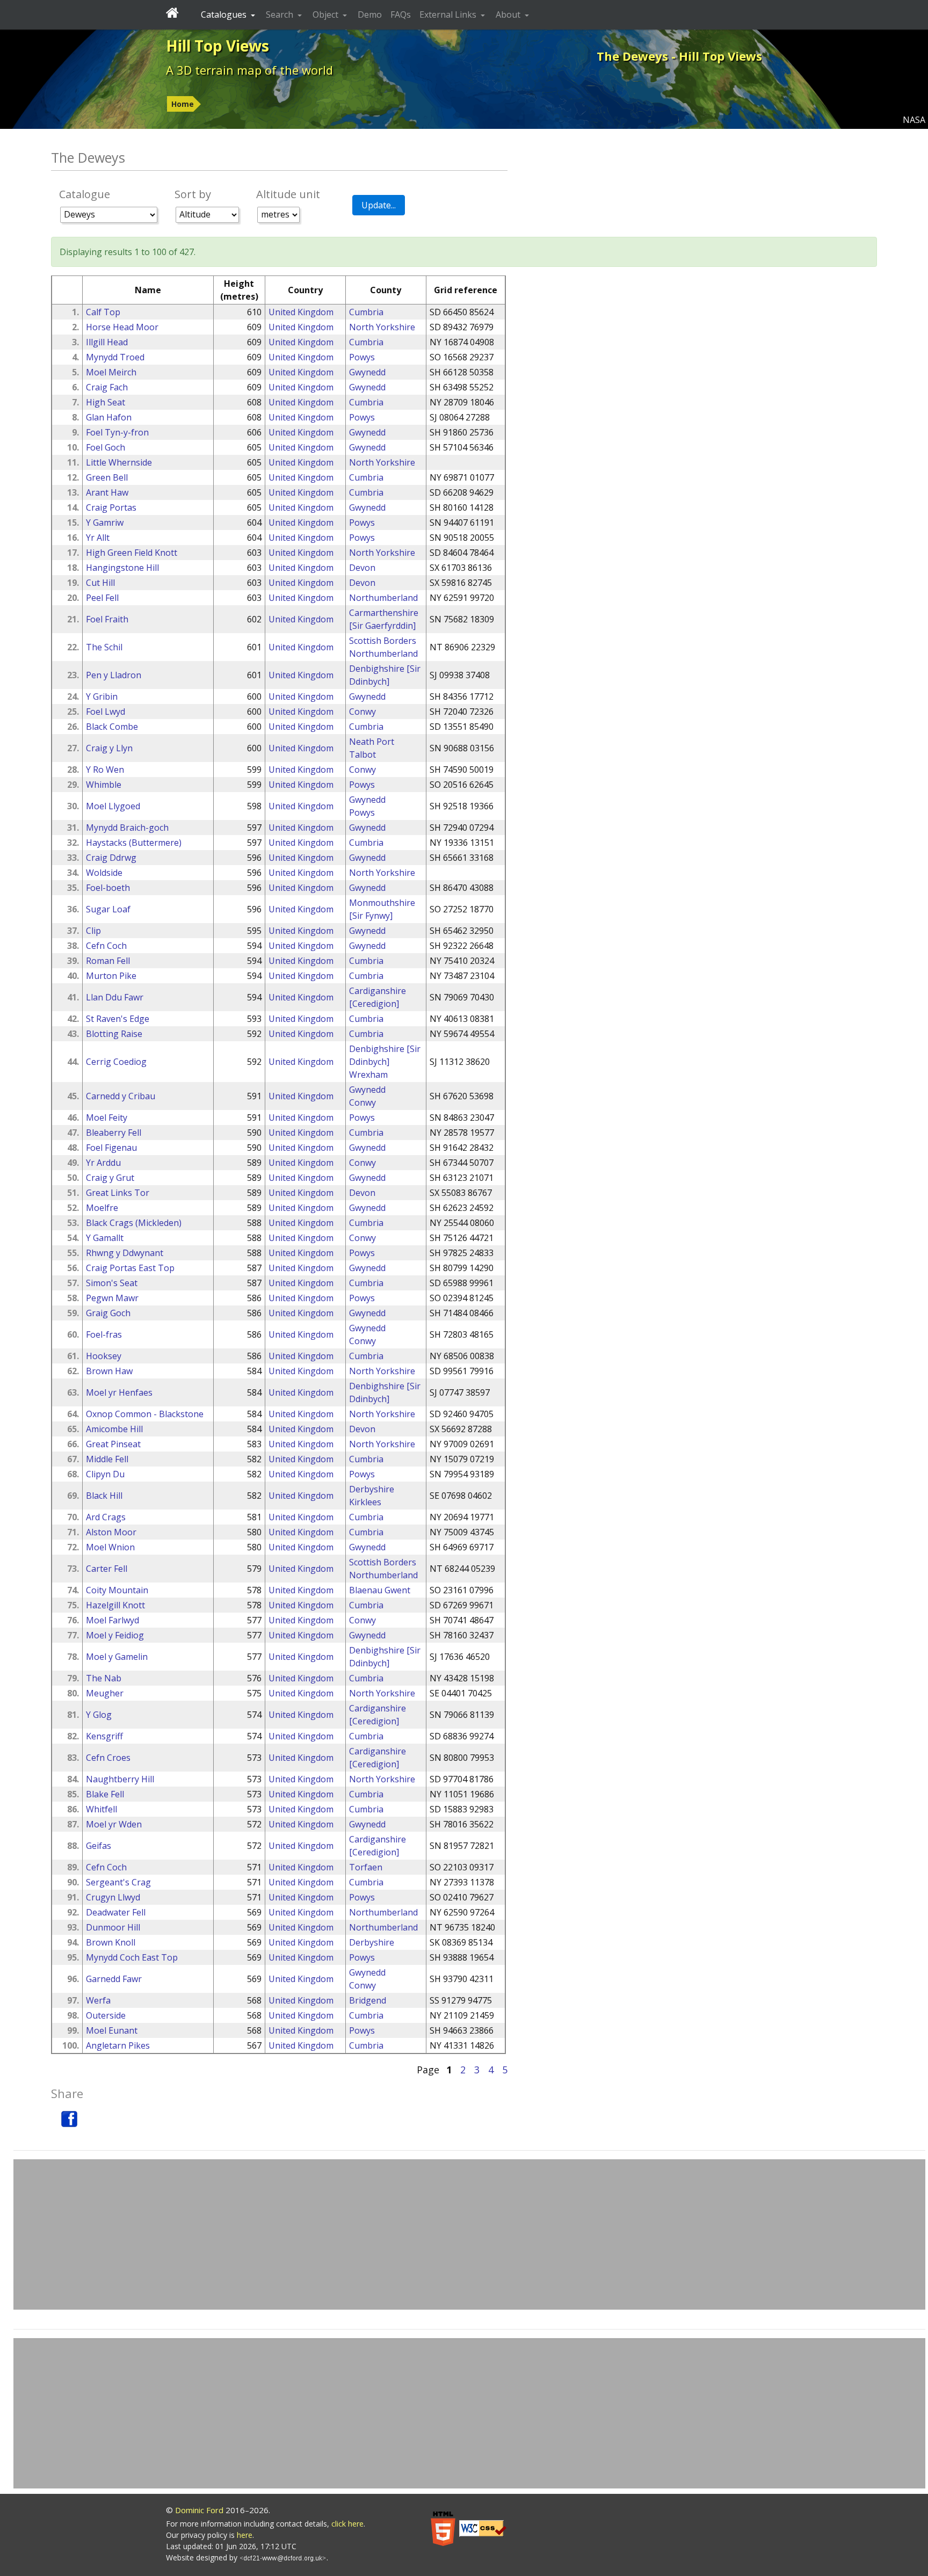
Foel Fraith (107, 619)
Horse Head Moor (122, 327)
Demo (370, 14)
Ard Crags (106, 1517)
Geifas (99, 1846)
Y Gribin (102, 696)
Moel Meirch (111, 372)
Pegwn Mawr (112, 1298)
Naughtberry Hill (120, 1779)
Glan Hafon (109, 417)
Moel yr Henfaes (119, 1392)
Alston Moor (111, 1532)
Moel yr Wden (114, 1824)
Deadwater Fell (116, 1912)
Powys (362, 357)
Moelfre (102, 1208)
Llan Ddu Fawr (115, 997)
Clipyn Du (105, 1474)
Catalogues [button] (225, 14)
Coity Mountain (117, 1590)
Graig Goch (108, 1313)
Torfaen (366, 1867)
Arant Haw (107, 492)
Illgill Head (107, 342)
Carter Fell (107, 1569)
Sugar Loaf (108, 909)
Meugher (105, 1693)
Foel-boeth (108, 888)
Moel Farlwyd (113, 1620)
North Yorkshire (382, 327)
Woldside (104, 873)
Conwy (363, 712)
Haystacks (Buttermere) (134, 843)
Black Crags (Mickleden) (134, 1223)
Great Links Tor (118, 1193)
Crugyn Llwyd (113, 1897)
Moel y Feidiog (115, 1635)
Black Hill (104, 1496)
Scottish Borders (383, 641)
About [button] (509, 14)
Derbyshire (372, 1489)
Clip (93, 931)
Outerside (106, 2015)
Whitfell (102, 1809)
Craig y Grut (110, 1178)
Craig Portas (111, 507)
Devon (362, 568)
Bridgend (368, 2000)
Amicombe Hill (114, 1429)
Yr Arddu (103, 1163)
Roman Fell (108, 961)
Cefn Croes (108, 1758)
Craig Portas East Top (130, 1268)
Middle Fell (107, 1459)
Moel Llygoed (113, 806)
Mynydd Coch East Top (132, 1957)
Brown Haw (109, 1371)
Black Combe (112, 727)
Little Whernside (119, 462)
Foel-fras (104, 1334)
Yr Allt (98, 538)
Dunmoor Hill (113, 1927)
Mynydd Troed (115, 357)
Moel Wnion (110, 1547)
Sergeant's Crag (118, 1882)
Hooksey (104, 1356)
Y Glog (99, 1715)
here (245, 2535)
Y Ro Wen (105, 770)
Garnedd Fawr (114, 1979)
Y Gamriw (105, 523)
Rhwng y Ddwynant (125, 1253)
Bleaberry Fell (114, 1133)
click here (347, 2524)
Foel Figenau (111, 1148)
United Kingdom (301, 312)
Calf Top (103, 312)
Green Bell (107, 477)
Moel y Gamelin (117, 1657)
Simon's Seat (112, 1283)
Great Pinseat (113, 1444)
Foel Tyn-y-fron (117, 432)
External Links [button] (449, 14)
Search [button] (281, 14)
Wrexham (368, 1075)
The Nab (104, 1678)
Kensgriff (104, 1736)
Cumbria (366, 312)
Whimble (104, 785)
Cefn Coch (106, 946)
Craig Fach (107, 387)
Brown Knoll (111, 1942)
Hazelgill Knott (115, 1605)
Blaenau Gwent (380, 1590)
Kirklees (365, 1502)
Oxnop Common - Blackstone (145, 1414)
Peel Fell (102, 598)
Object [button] (327, 14)
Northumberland (383, 598)
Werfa (98, 2000)
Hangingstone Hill (122, 568)
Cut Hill (100, 583)
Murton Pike (111, 976)
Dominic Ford (199, 2510)
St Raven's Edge (118, 1019)
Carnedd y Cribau (121, 1096)
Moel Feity (107, 1118)
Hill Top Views (218, 46)
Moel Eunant (112, 2030)
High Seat (106, 402)
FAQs (401, 14)
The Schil (104, 647)
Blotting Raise (114, 1034)
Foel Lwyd (106, 712)
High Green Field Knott (132, 553)
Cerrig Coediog (116, 1062)
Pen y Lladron (114, 675)
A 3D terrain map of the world (249, 70)
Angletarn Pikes (118, 2045)
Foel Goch (106, 447)
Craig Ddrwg (111, 858)
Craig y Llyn (109, 748)
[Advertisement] (469, 2234)
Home (183, 104)
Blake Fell (105, 1794)
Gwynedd (367, 372)
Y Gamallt (105, 1238)
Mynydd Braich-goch (127, 828)
